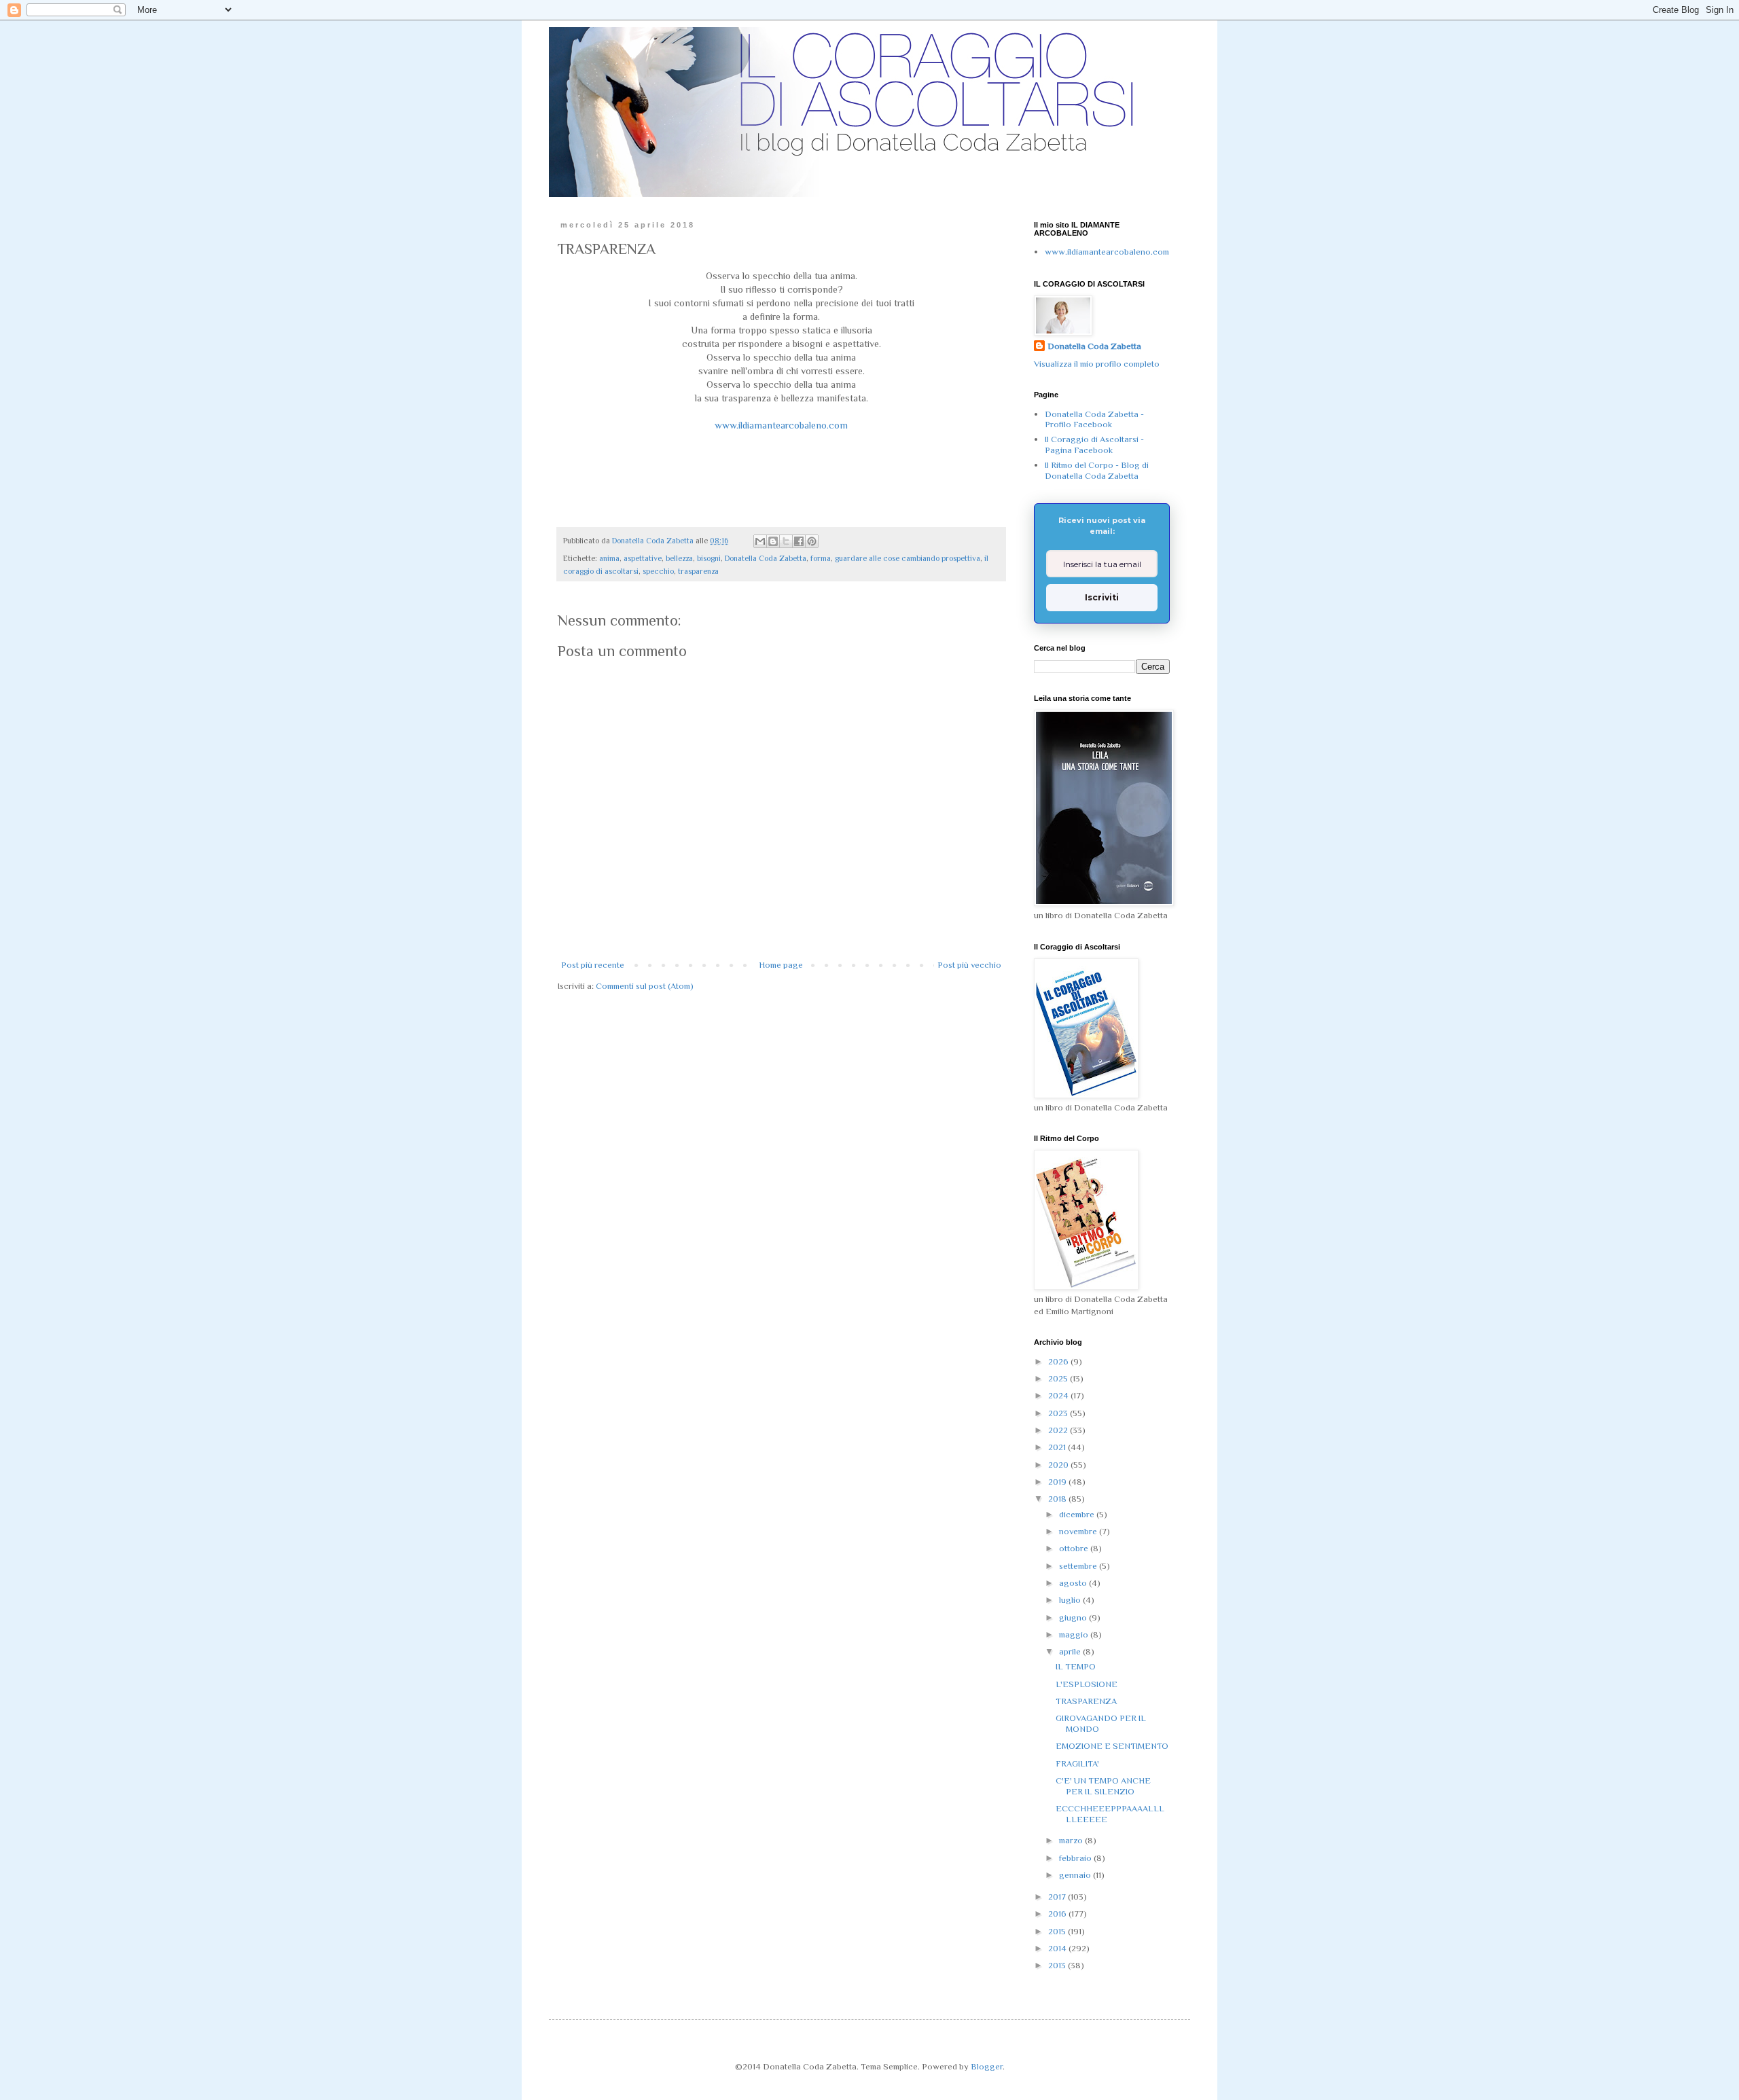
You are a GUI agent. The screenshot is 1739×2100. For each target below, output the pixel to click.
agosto (1074, 1583)
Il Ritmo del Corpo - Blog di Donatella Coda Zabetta (1097, 470)
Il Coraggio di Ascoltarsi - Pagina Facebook (1094, 445)
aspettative (643, 558)
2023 (1059, 1413)
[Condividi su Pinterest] (812, 541)
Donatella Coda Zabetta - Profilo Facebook (1094, 419)
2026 (1059, 1361)
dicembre (1078, 1514)
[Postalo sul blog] (773, 541)
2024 (1059, 1395)
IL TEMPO (1076, 1666)
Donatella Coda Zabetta (766, 558)
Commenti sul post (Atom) (645, 986)
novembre (1079, 1531)
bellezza (679, 558)
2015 (1058, 1931)
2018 (1058, 1499)
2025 (1059, 1378)
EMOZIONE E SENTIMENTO (1112, 1746)
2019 (1058, 1482)
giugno (1074, 1617)
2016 (1058, 1914)
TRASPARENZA (1086, 1701)
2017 (1058, 1897)
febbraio (1076, 1858)
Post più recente (593, 965)
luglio (1071, 1600)
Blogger (987, 2066)
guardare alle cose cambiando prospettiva (908, 558)
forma (821, 558)
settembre (1079, 1566)
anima (609, 558)
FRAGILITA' (1077, 1763)
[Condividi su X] (786, 541)
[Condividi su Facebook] (799, 541)
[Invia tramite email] (760, 541)
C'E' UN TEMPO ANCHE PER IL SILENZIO (1103, 1786)
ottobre (1075, 1548)
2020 (1059, 1465)
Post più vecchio (969, 965)
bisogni (709, 558)
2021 (1058, 1447)
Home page (781, 965)
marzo (1072, 1840)
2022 (1059, 1430)
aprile (1071, 1651)
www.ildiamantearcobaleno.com (781, 425)
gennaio (1076, 1875)
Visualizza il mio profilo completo (1097, 364)
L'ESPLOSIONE (1087, 1684)
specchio (658, 571)
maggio (1075, 1634)
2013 (1058, 1965)
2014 (1058, 1948)
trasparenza (698, 571)
